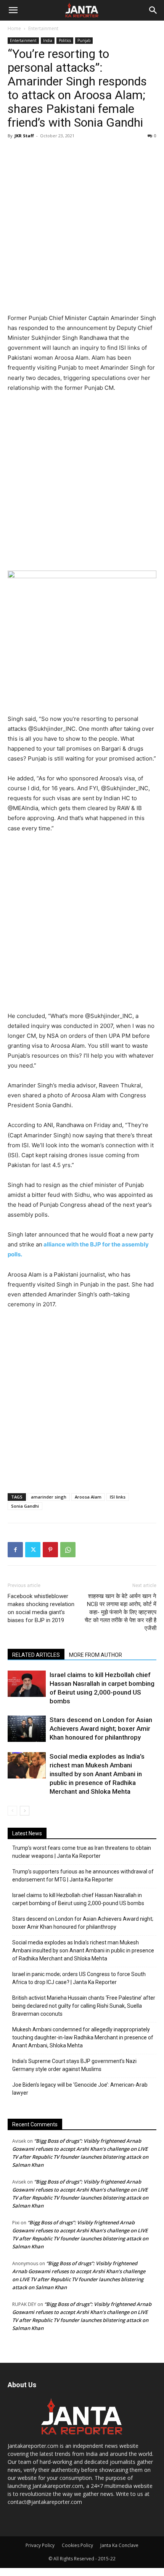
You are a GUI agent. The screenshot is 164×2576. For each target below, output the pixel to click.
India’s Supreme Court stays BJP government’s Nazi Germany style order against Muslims (74, 2065)
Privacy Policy (40, 2545)
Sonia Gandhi (25, 1506)
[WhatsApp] (68, 1550)
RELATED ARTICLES (36, 1655)
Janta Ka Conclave (119, 2545)
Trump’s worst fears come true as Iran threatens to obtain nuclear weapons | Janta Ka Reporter (82, 1852)
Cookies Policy (77, 2545)
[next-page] (25, 1811)
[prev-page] (12, 1811)
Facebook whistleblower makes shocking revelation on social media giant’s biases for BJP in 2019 (41, 1608)
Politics (65, 40)
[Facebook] (15, 1550)
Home (14, 28)
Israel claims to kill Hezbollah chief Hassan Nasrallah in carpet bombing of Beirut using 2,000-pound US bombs (78, 1899)
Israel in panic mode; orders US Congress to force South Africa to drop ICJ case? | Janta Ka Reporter (79, 1978)
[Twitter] (33, 1550)
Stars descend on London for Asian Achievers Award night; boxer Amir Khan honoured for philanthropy (101, 1729)
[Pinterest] (50, 1550)
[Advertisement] (82, 227)
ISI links (118, 1497)
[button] (13, 10)
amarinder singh (49, 1497)
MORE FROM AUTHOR (96, 1655)
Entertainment (43, 28)
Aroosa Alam (88, 1497)
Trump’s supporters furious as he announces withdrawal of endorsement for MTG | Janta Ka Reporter (83, 1876)
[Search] (153, 10)
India (48, 40)
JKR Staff (24, 136)
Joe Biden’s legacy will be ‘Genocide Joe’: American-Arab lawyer (80, 2089)
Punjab (84, 40)
